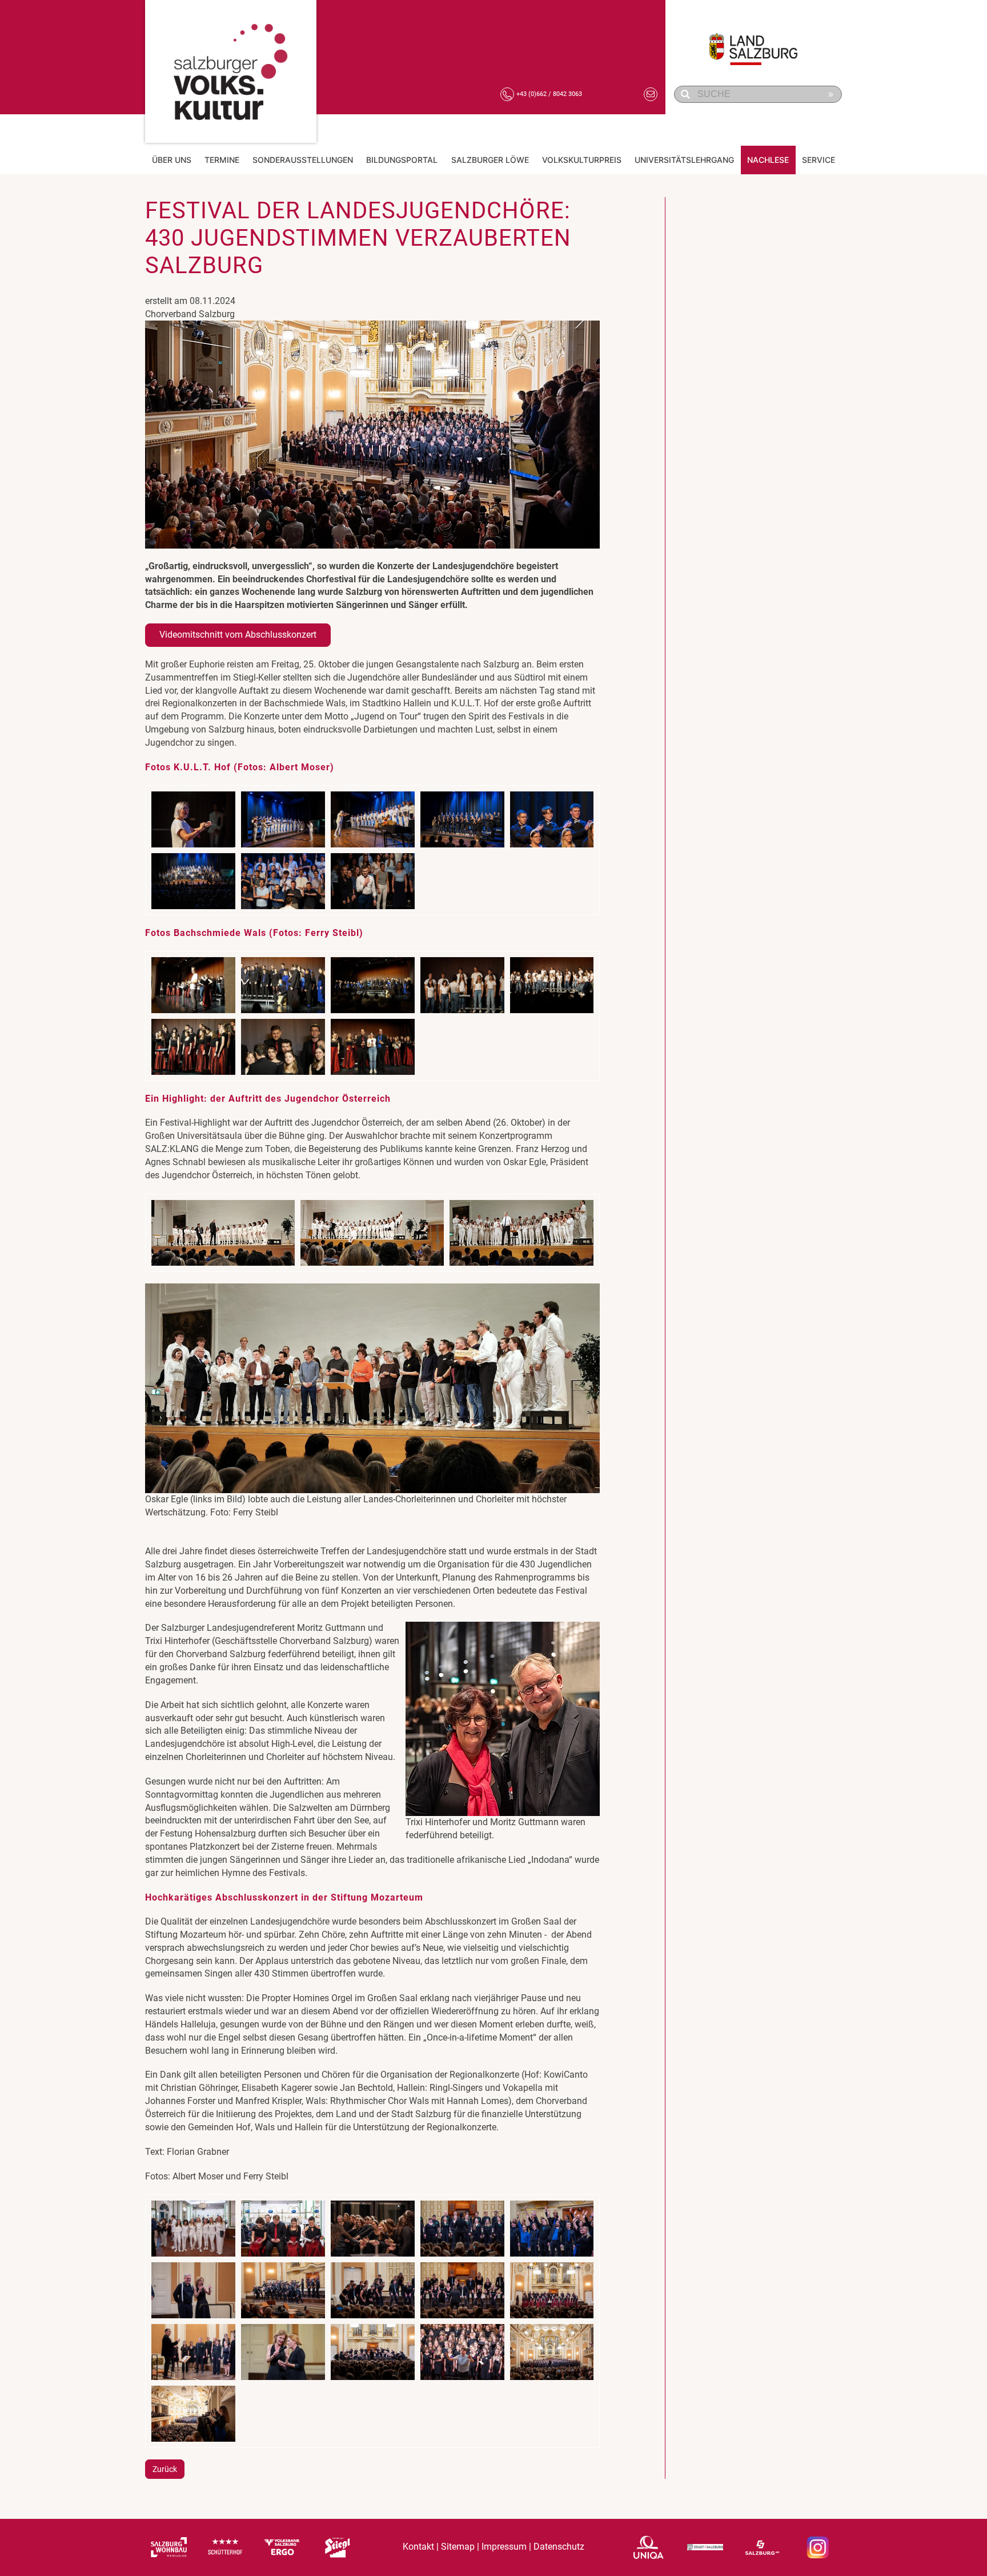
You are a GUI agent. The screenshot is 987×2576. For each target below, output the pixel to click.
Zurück (165, 2469)
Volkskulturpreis (582, 160)
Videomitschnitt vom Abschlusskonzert (238, 635)
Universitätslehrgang (684, 160)
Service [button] (819, 160)
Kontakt (418, 2547)
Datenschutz (559, 2547)
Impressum (504, 2547)
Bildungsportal (402, 160)
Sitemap (458, 2547)
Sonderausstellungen (303, 160)
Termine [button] (222, 160)
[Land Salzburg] (760, 43)
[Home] (231, 71)
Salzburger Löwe (490, 160)
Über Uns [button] (172, 160)
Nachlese (768, 160)
